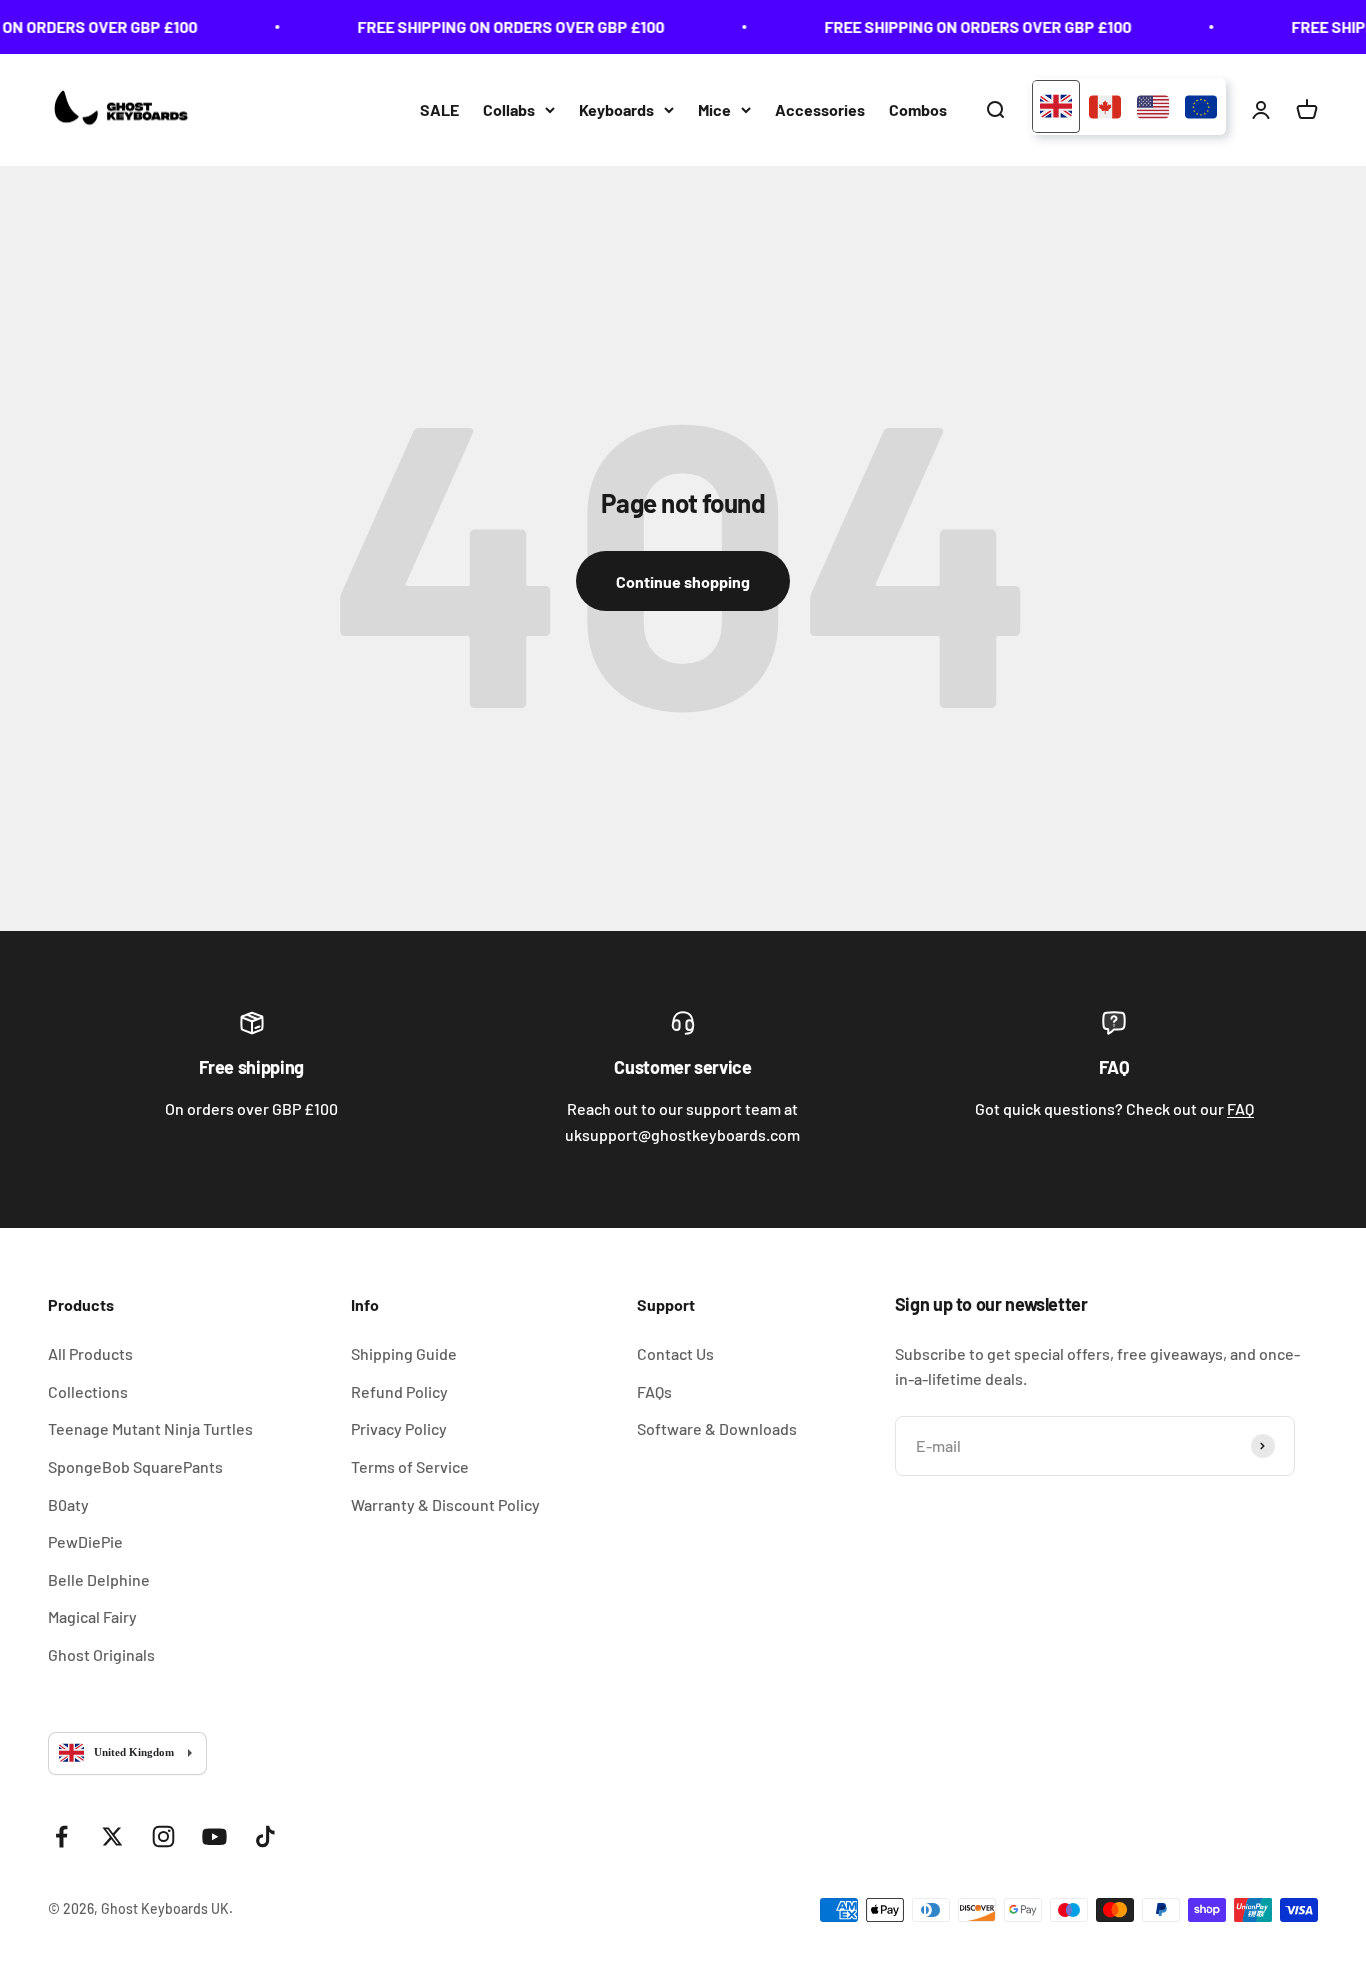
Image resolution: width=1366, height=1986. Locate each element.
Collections (88, 1391)
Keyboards (616, 109)
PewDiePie (85, 1541)
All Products (90, 1353)
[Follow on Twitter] (112, 1836)
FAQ (1240, 1108)
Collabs (509, 109)
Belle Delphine (99, 1579)
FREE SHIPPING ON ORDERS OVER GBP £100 (500, 26)
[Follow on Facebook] (61, 1836)
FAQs (654, 1391)
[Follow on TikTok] (265, 1836)
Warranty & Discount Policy (445, 1504)
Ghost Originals (101, 1654)
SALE (439, 109)
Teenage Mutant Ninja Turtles (150, 1428)
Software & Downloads (717, 1428)
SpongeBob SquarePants (135, 1466)
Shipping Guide (404, 1353)
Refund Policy (399, 1391)
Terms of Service (410, 1466)
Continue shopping (683, 581)
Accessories (820, 109)
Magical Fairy (92, 1616)
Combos (918, 109)
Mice (714, 109)
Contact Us (675, 1353)
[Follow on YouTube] (214, 1836)
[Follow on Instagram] (163, 1836)
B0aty (68, 1504)
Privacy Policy (399, 1428)
